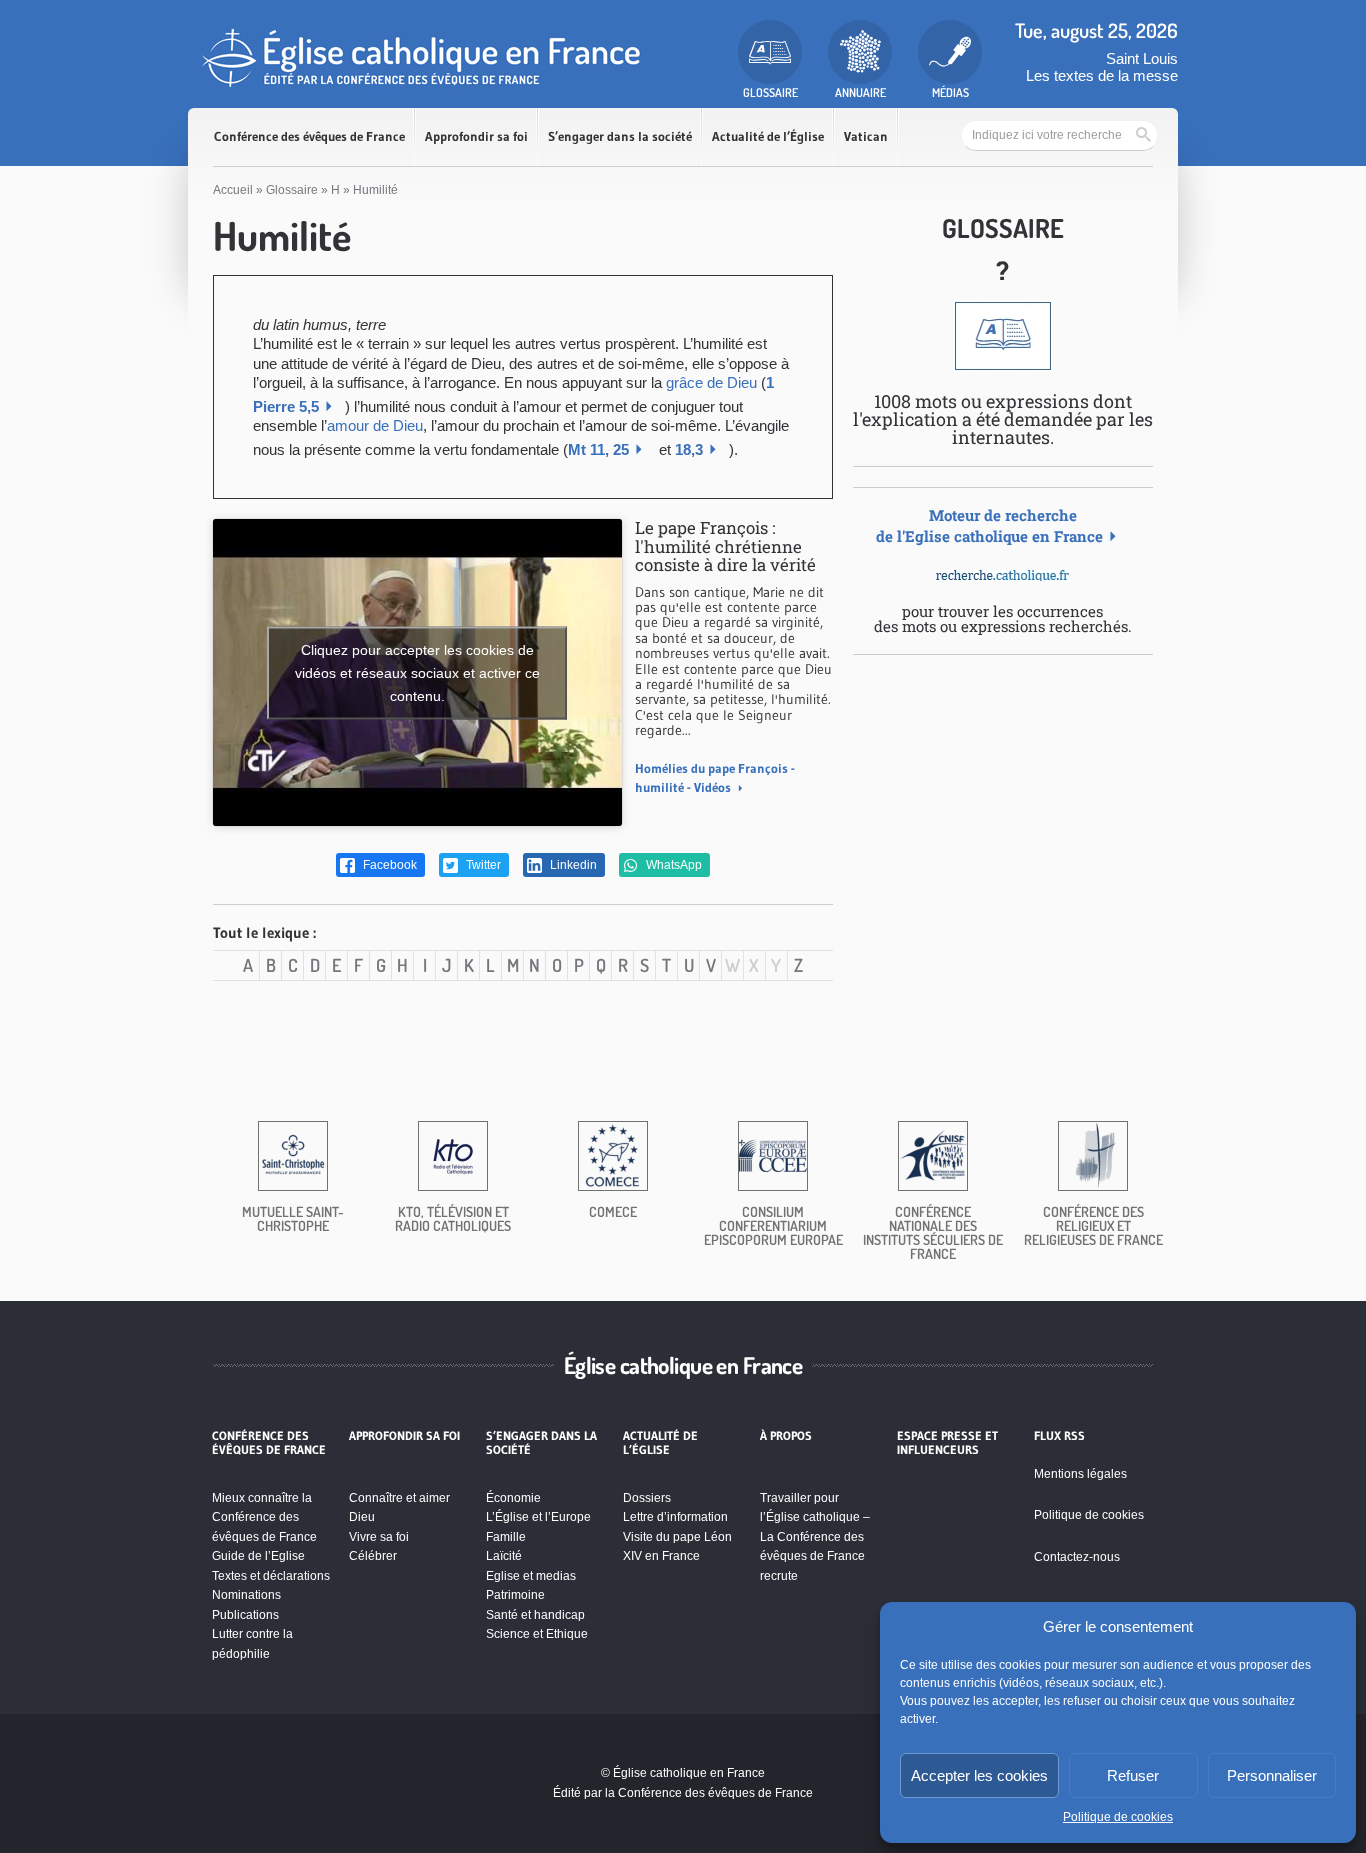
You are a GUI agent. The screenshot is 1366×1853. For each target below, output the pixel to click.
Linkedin (572, 865)
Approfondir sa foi (476, 136)
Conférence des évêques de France (309, 136)
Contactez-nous (1077, 1557)
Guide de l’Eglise (258, 1556)
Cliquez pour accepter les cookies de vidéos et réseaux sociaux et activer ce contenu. (417, 672)
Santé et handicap (535, 1615)
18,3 (689, 449)
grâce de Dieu (711, 382)
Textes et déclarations (271, 1576)
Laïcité (504, 1556)
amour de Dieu (375, 425)
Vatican (866, 136)
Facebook (388, 865)
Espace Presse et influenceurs (947, 1443)
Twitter (482, 865)
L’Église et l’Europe (538, 1517)
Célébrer (373, 1556)
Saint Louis (1142, 58)
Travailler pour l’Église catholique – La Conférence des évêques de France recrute (815, 1537)
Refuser (1133, 1775)
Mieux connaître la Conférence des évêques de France (264, 1517)
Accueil (233, 190)
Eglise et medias (531, 1576)
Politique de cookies (1118, 1817)
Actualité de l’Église (768, 136)
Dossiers (647, 1498)
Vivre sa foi (379, 1537)
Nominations (246, 1595)
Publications (245, 1615)
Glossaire (292, 190)
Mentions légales (1080, 1474)
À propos (786, 1436)
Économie (513, 1498)
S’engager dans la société (620, 136)
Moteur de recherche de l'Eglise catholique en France (989, 525)
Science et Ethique (537, 1634)
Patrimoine (515, 1595)
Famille (506, 1537)
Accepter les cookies (979, 1775)
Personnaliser (1272, 1775)
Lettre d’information (675, 1517)
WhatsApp (672, 865)
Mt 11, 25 (598, 449)
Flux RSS (1059, 1436)
